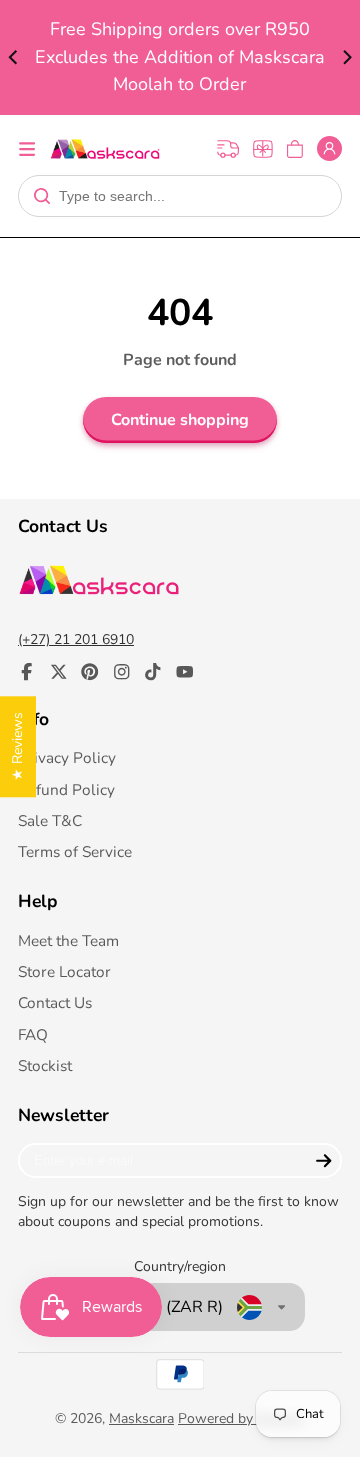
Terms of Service (75, 851)
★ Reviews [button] (17, 746)
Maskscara (141, 1418)
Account (329, 148)
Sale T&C (50, 820)
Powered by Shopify (241, 1418)
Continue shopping (180, 420)
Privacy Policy (67, 757)
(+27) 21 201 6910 (76, 639)
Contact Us (55, 1002)
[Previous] (14, 58)
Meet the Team (68, 940)
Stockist (45, 1065)
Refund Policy (66, 789)
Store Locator (64, 971)
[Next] (346, 58)
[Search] (42, 196)
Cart (295, 149)
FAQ (33, 1034)
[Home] (105, 149)
